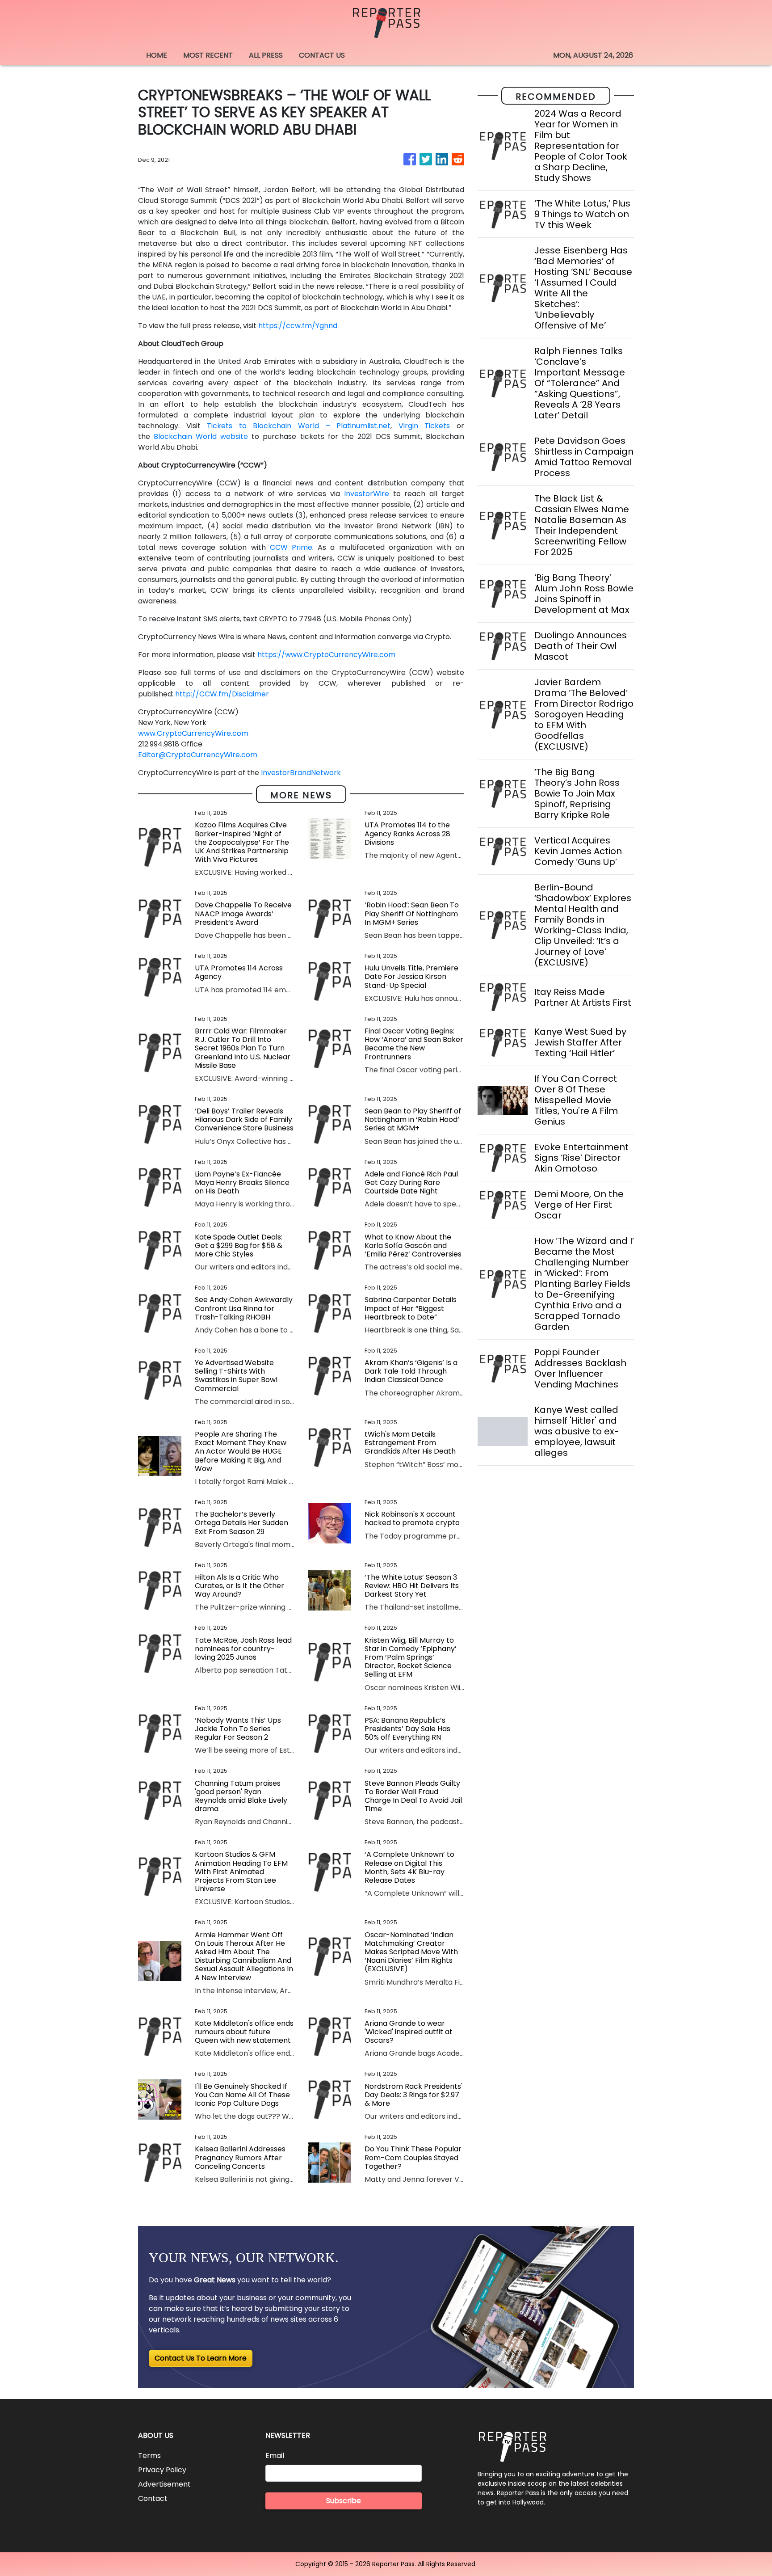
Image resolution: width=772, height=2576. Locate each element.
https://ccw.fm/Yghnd (298, 326)
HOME (157, 55)
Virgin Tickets (424, 426)
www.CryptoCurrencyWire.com (193, 733)
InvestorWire (367, 494)
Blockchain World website (201, 436)
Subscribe (344, 2501)
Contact (153, 2498)
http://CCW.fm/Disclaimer (222, 694)
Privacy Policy (162, 2470)
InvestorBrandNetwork (301, 773)
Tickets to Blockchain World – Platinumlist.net (299, 426)
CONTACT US (322, 55)
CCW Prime (291, 547)
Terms (149, 2456)
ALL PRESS (266, 55)
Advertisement (164, 2484)
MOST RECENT (208, 55)
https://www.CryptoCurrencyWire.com (326, 655)
